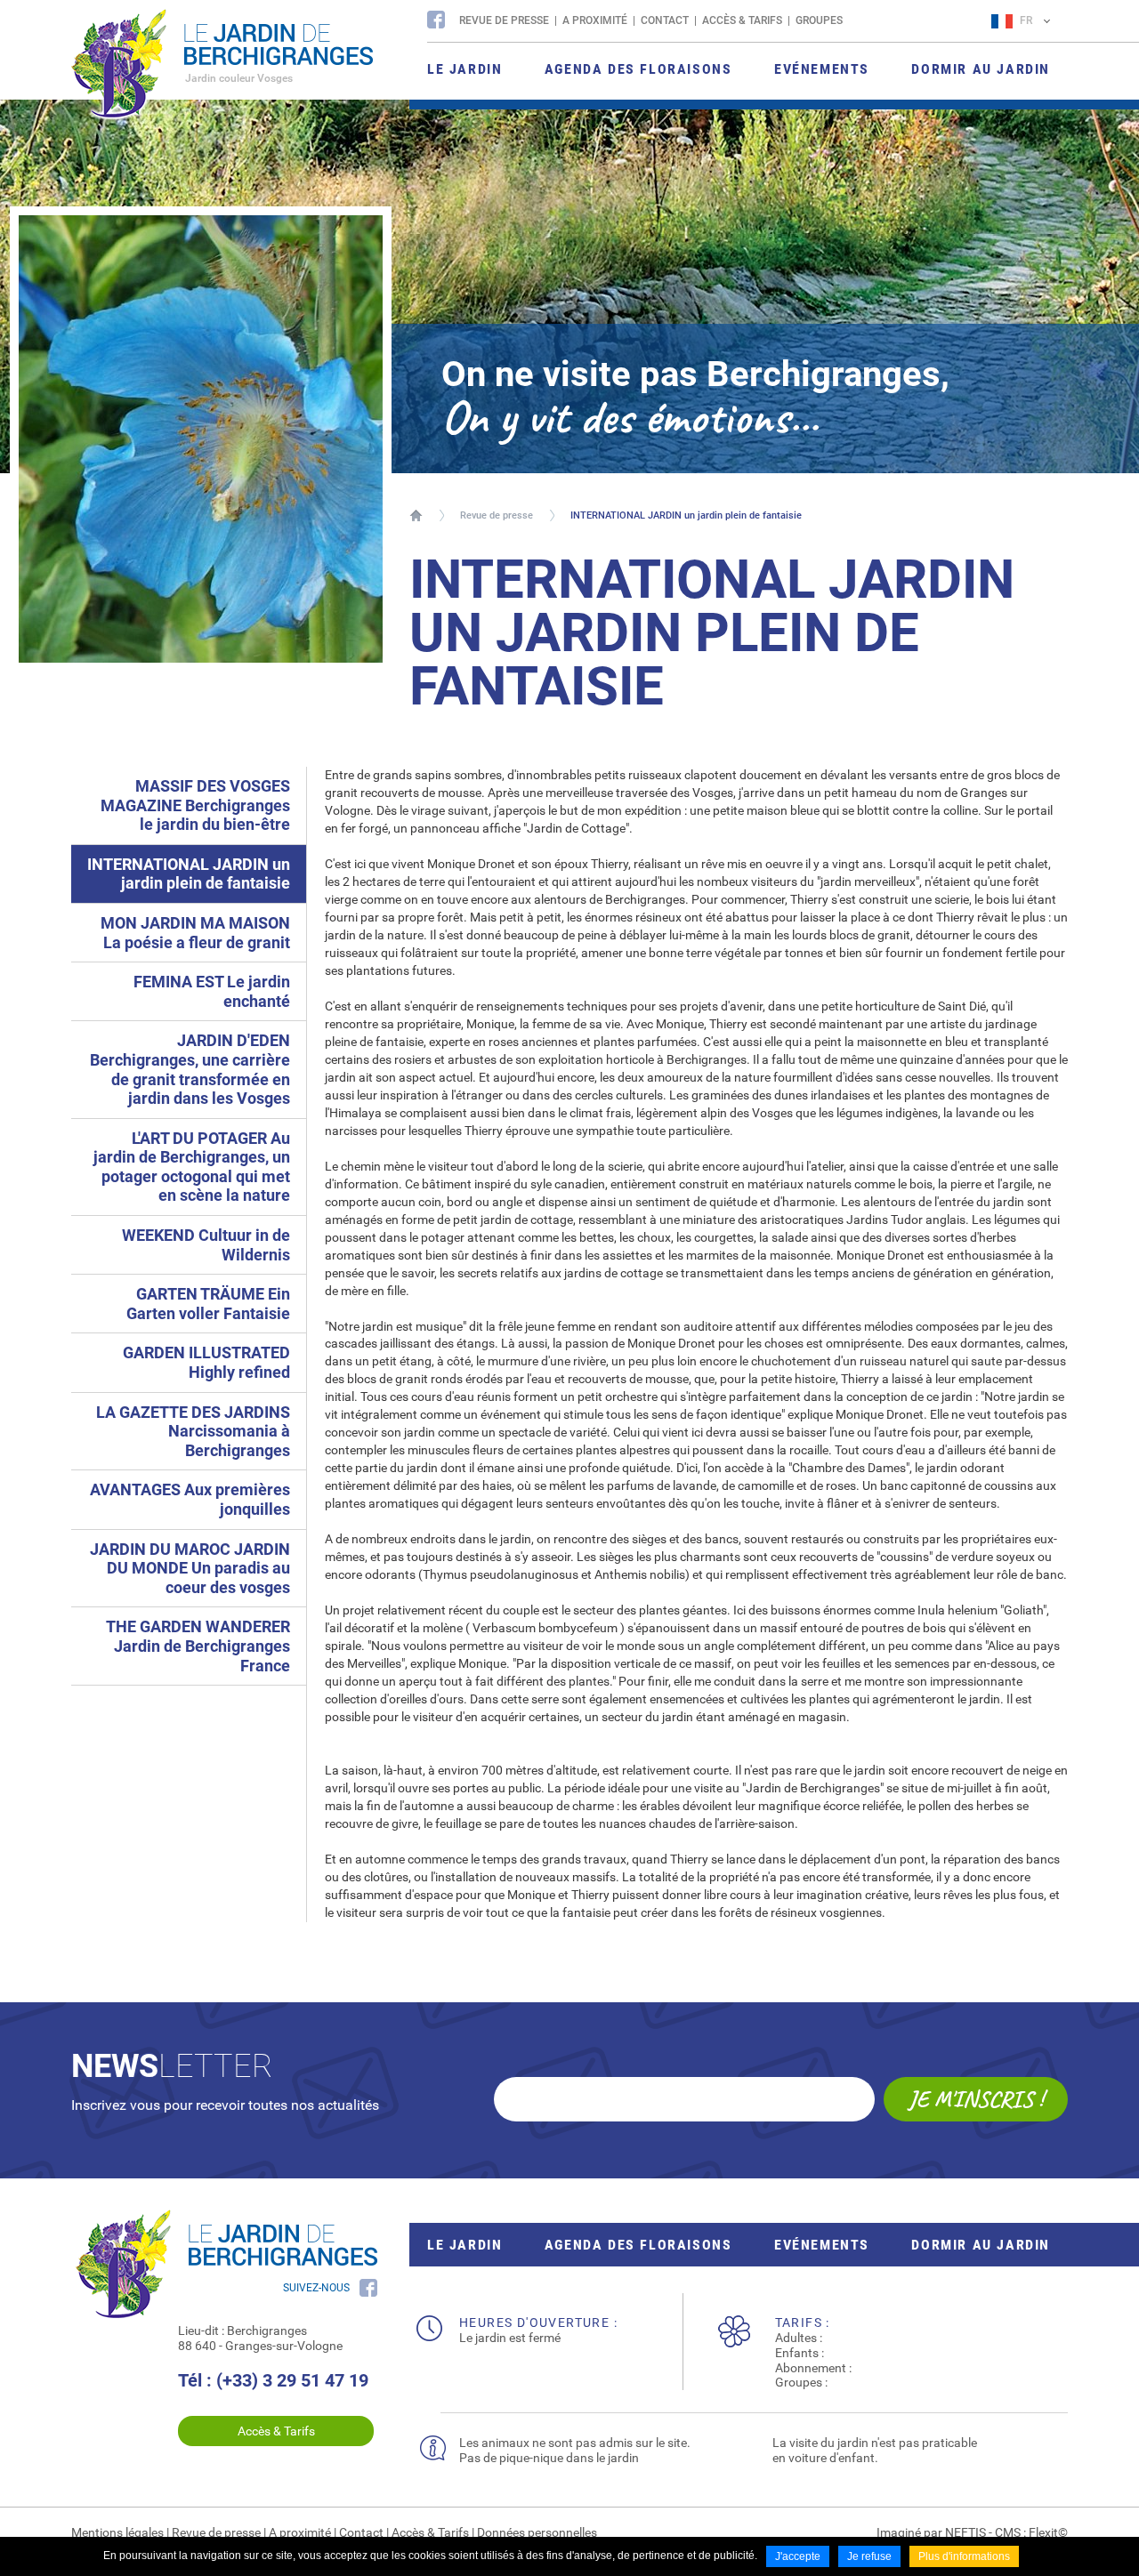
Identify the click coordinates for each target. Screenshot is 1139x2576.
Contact (665, 20)
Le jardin (464, 2245)
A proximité (595, 20)
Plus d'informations (964, 2556)
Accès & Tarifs (742, 20)
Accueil (416, 515)
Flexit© (1048, 2532)
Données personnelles (537, 2532)
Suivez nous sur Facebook (436, 20)
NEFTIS (965, 2532)
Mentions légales (117, 2532)
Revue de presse (504, 20)
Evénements (822, 2245)
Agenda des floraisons (638, 2245)
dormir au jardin (981, 2245)
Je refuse (869, 2556)
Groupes (819, 20)
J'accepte (798, 2556)
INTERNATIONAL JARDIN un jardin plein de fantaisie (686, 515)
